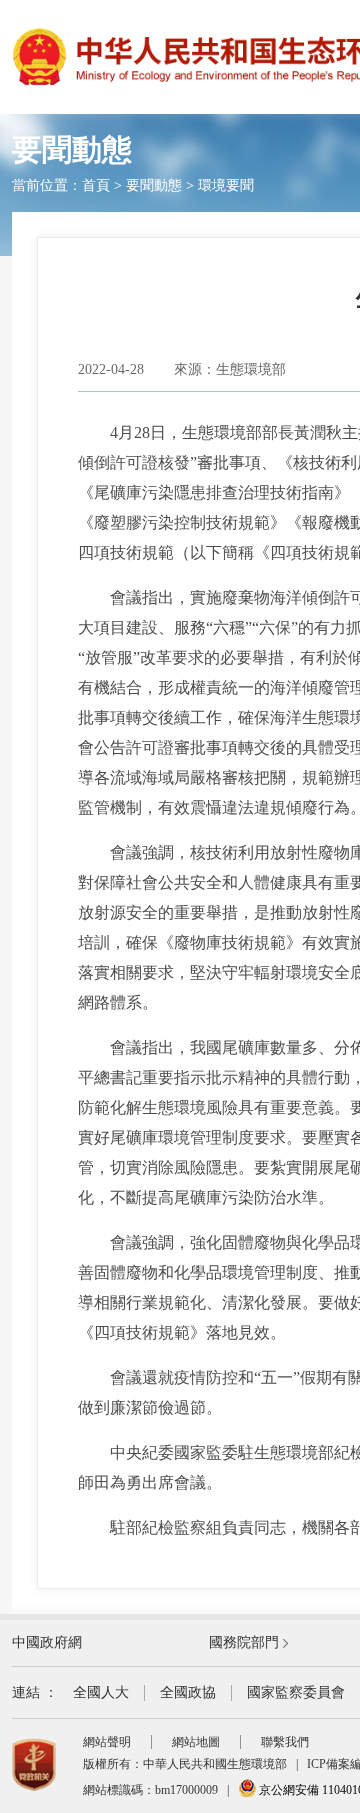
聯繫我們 (285, 1742)
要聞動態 (154, 185)
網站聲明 (107, 1742)
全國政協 (188, 1692)
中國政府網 (47, 1642)
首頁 (96, 185)
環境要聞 (226, 185)
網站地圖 (196, 1742)
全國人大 (101, 1692)
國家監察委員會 (296, 1692)
